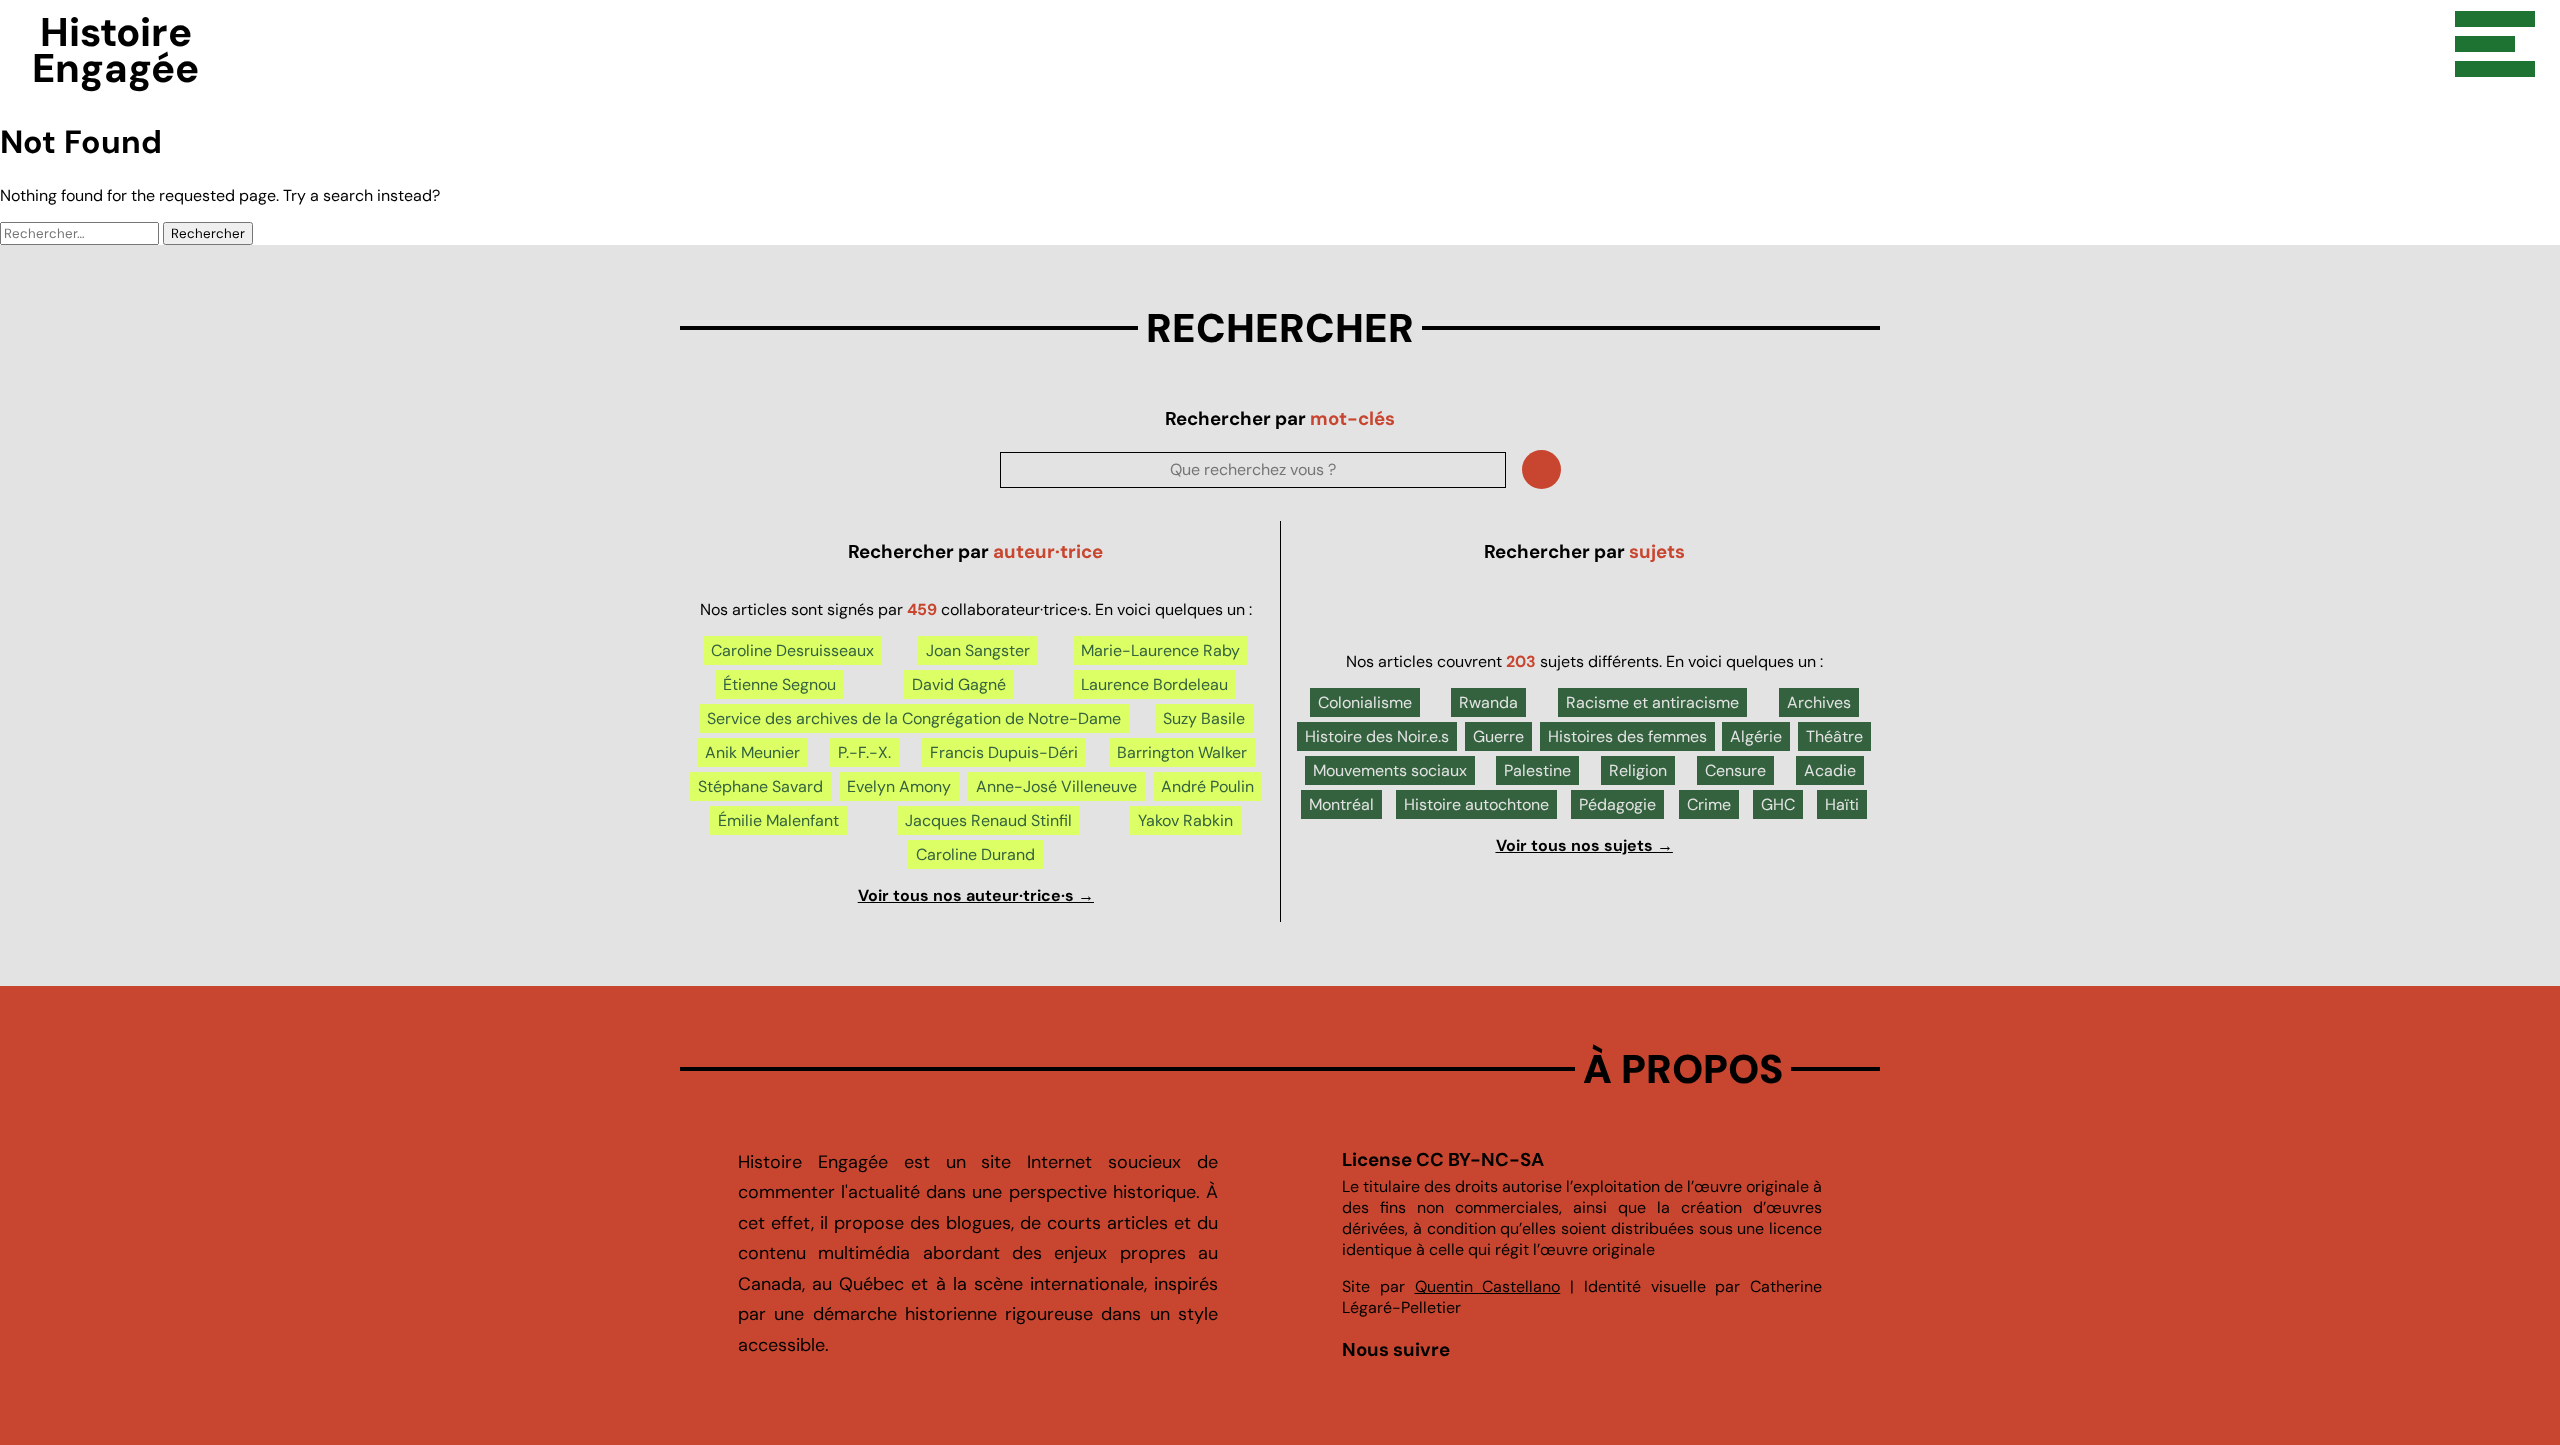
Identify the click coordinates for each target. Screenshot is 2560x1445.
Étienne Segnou (779, 684)
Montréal (1341, 804)
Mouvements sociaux (1390, 770)
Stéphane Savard (760, 786)
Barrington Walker (1182, 752)
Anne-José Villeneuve (1056, 786)
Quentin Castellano (1488, 1286)
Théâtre (1834, 736)
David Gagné (959, 684)
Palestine (1537, 770)
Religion (1638, 770)
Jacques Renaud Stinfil (988, 820)
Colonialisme (1365, 702)
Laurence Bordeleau (1154, 684)
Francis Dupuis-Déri (1004, 752)
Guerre (1498, 736)
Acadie (1830, 770)
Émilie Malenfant (778, 820)
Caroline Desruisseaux (792, 650)
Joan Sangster (978, 650)
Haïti (1842, 804)
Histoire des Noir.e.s (1377, 736)
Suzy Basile (1204, 718)
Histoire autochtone (1476, 804)
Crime (1709, 804)
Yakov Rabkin (1185, 820)
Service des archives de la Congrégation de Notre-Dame (914, 718)
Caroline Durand (975, 854)
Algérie (1756, 736)
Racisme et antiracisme (1652, 702)
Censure (1735, 770)
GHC (1778, 804)
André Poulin (1207, 786)
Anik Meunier (752, 752)
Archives (1819, 702)
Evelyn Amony (899, 786)
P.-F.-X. (864, 752)
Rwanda (1488, 702)
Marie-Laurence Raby (1160, 650)
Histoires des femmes (1627, 736)
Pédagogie (1617, 804)
